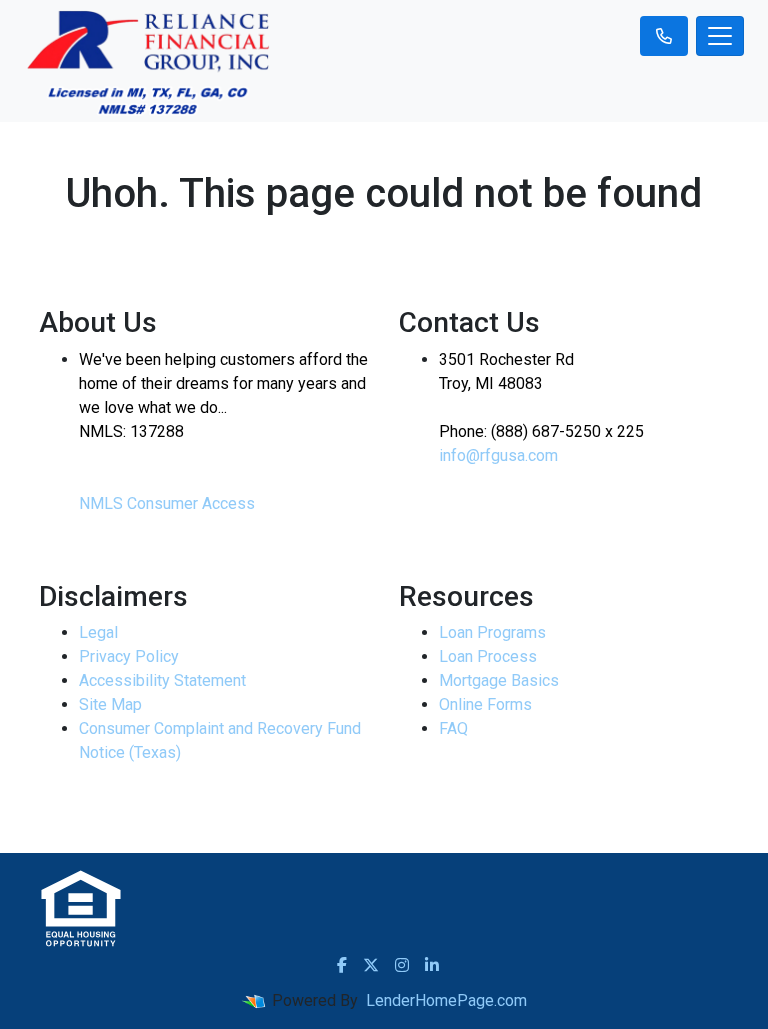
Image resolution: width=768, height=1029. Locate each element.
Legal (98, 632)
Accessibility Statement (162, 680)
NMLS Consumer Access (167, 503)
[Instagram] (402, 965)
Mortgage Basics (499, 680)
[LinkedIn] (432, 965)
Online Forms (485, 704)
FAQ (453, 728)
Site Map (110, 704)
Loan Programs (492, 632)
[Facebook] (342, 965)
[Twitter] (371, 965)
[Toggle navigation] (720, 36)
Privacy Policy (129, 656)
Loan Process (488, 656)
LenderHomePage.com (446, 1000)
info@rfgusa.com (498, 455)
